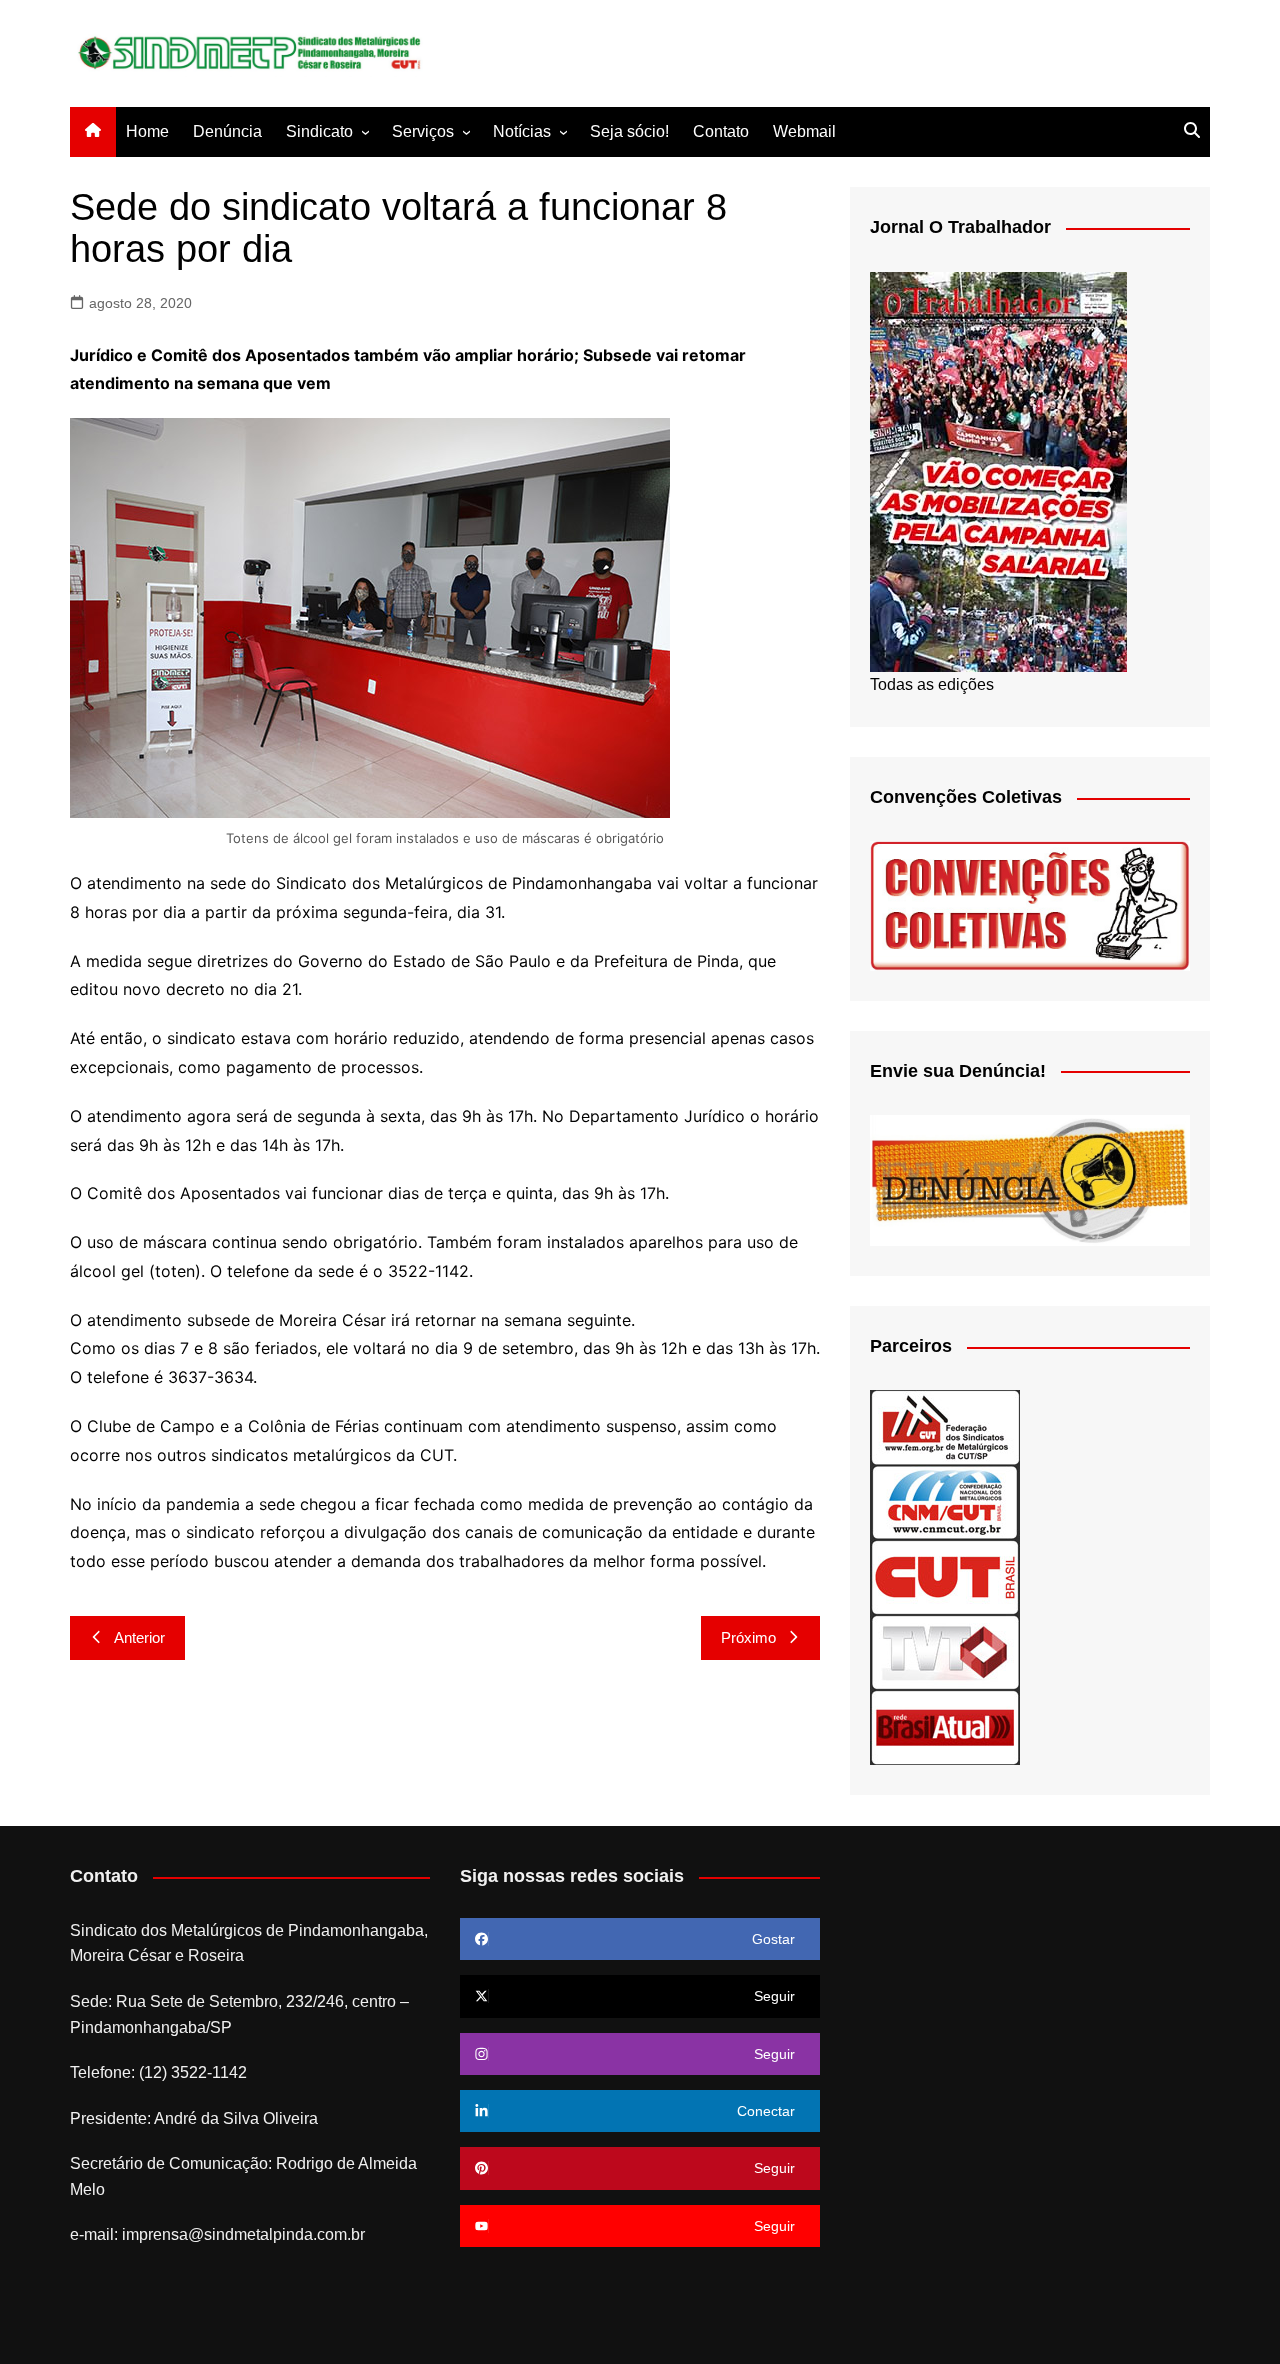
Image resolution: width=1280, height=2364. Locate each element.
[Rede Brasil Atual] (945, 1726)
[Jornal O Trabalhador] (998, 470)
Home (147, 131)
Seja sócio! (629, 131)
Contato (721, 131)
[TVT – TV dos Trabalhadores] (945, 1651)
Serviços (423, 131)
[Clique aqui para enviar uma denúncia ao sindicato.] (1030, 1179)
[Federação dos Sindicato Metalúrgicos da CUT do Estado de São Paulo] (945, 1426)
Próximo (748, 1637)
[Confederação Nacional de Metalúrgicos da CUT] (945, 1501)
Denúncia (227, 131)
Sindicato (319, 131)
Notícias (522, 131)
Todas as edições (932, 684)
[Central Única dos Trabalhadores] (945, 1576)
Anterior (139, 1637)
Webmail (804, 131)
